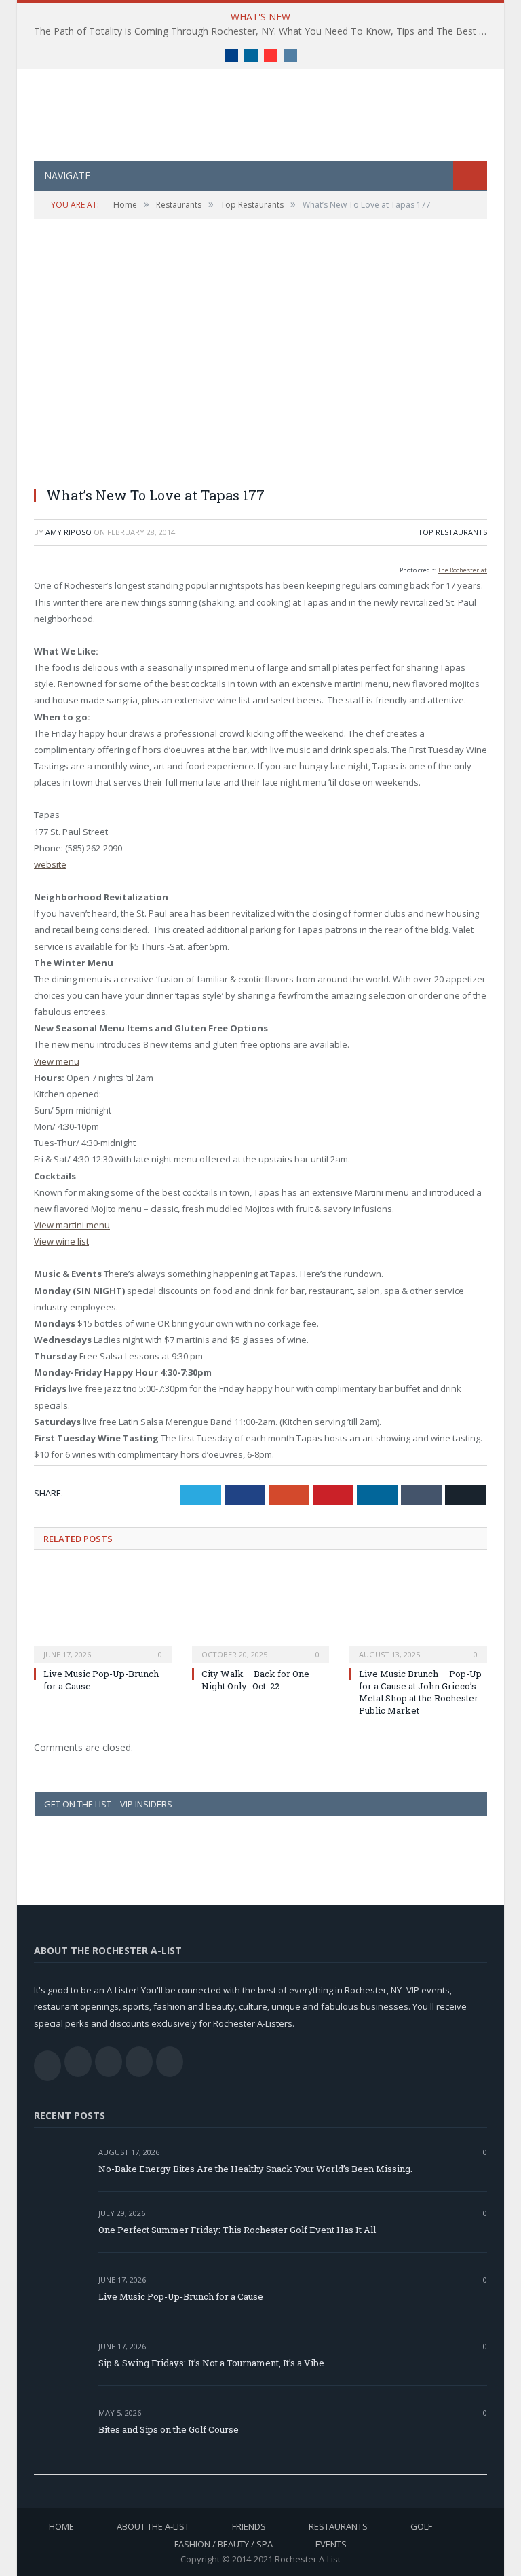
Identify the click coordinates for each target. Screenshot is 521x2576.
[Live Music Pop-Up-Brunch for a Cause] (103, 1614)
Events (331, 2544)
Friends (249, 2526)
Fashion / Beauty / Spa (224, 2544)
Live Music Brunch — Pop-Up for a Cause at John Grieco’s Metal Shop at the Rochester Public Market (420, 1692)
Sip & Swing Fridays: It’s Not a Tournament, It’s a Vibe (211, 2363)
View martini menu (72, 1225)
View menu (57, 1061)
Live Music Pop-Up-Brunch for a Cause (181, 2296)
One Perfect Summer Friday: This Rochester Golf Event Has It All (237, 2230)
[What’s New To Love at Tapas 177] (260, 361)
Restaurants (338, 2526)
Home (61, 2526)
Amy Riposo (69, 532)
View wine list (61, 1241)
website (50, 864)
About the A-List (153, 2526)
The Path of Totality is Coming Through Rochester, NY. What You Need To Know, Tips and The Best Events (264, 31)
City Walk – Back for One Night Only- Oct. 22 (255, 1680)
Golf (421, 2526)
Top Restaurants (452, 532)
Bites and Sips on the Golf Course (169, 2429)
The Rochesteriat (462, 570)
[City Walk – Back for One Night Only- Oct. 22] (261, 1614)
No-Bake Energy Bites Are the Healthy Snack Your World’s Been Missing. (255, 2169)
